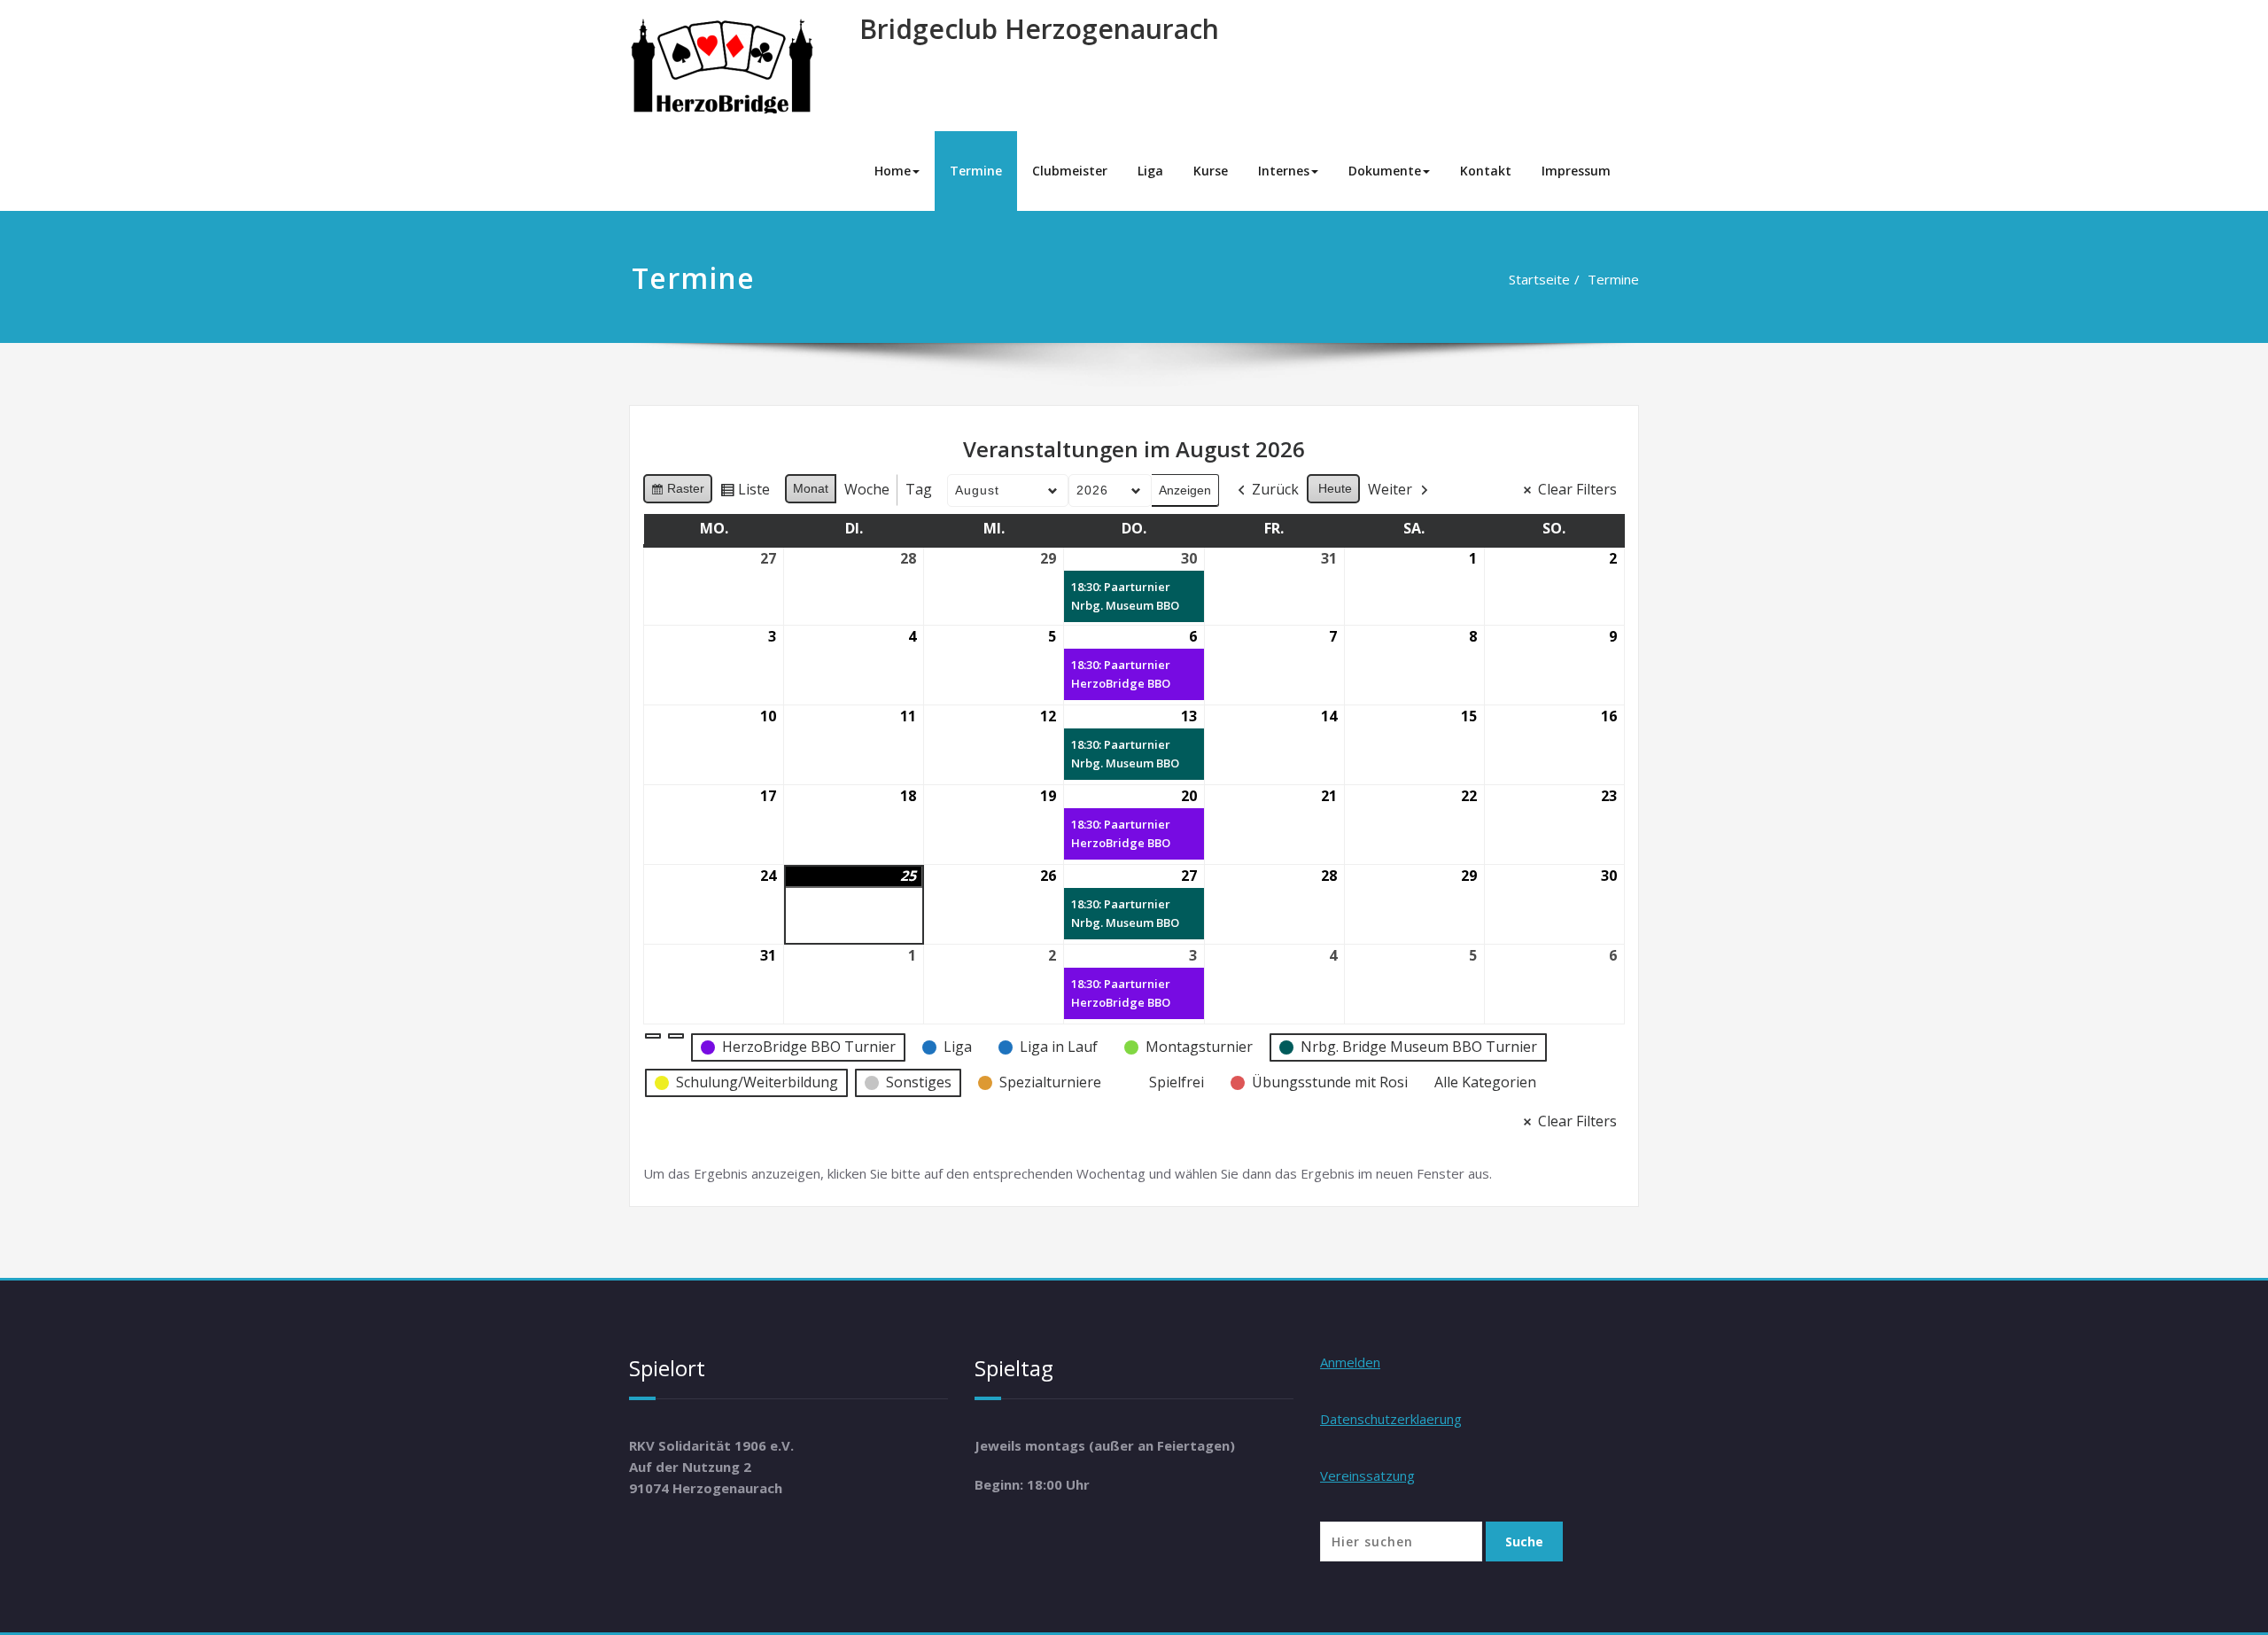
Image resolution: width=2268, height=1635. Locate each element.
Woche (867, 489)
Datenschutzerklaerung (1391, 1419)
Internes (1284, 171)
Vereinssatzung (1367, 1475)
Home (893, 171)
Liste (745, 493)
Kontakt (1486, 171)
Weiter (1390, 489)
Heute (1335, 488)
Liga (1150, 171)
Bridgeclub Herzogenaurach (1039, 29)
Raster (677, 492)
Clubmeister (1070, 171)
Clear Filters (1577, 489)
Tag (919, 489)
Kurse (1211, 171)
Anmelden (1350, 1362)
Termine (976, 171)
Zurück (1275, 489)
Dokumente (1385, 171)
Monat (811, 488)
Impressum (1576, 171)
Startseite (1539, 279)
